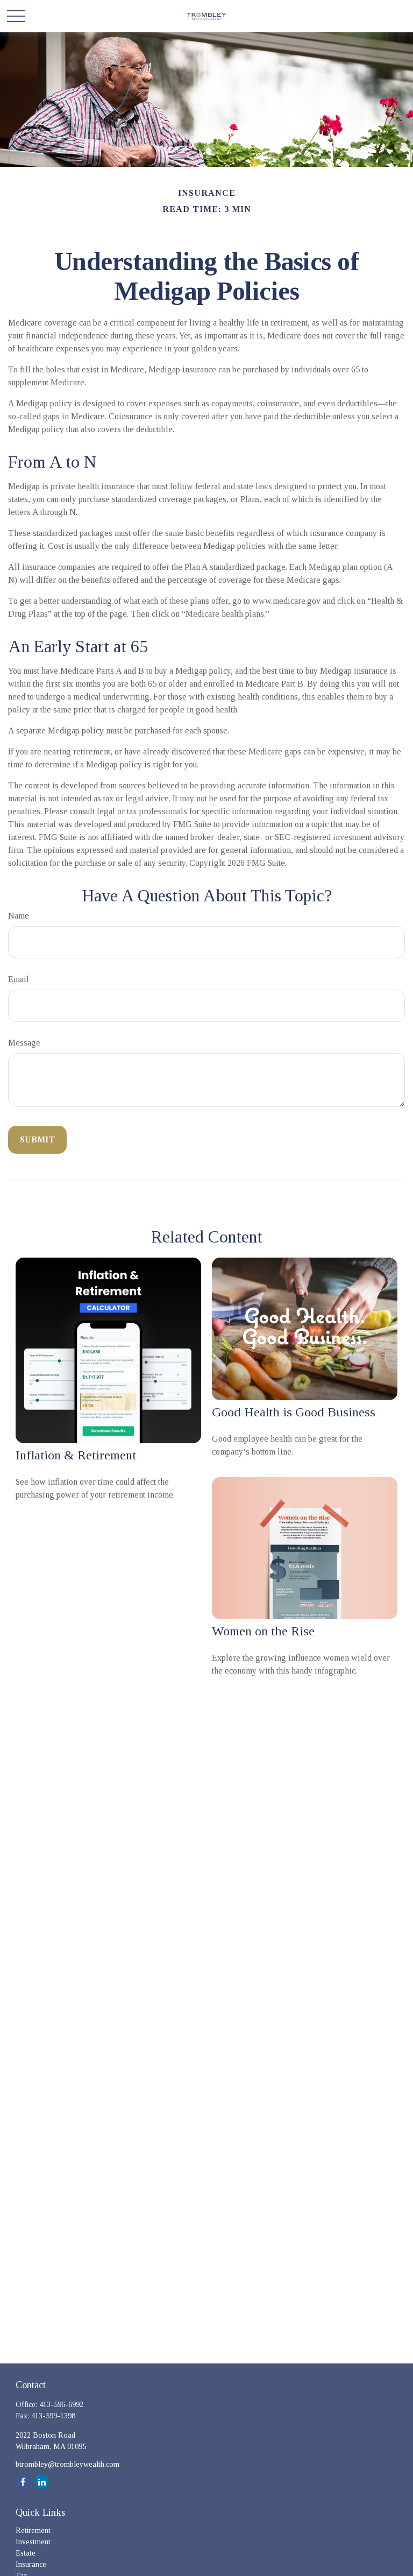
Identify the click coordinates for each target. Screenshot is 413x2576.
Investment (33, 2542)
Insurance (31, 2564)
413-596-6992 (61, 2405)
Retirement (33, 2531)
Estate (26, 2553)
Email (19, 979)
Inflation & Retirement (76, 1455)
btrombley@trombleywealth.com (67, 2464)
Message (24, 1043)
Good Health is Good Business (294, 1412)
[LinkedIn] (42, 2482)
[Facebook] (23, 2482)
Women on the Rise (263, 1631)
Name (19, 916)
